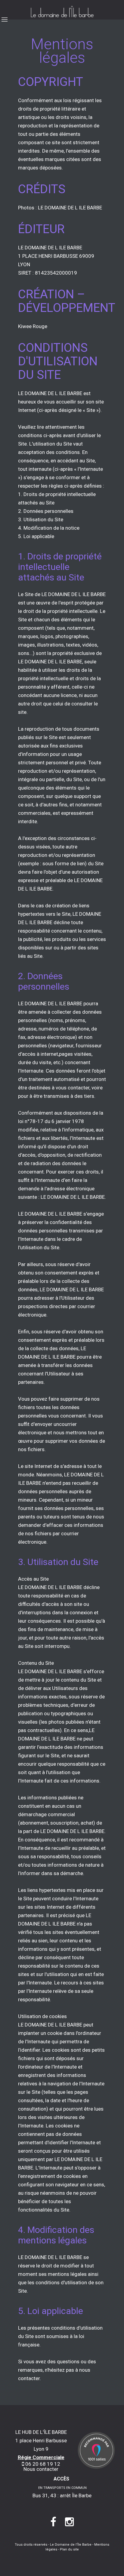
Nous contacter (41, 2469)
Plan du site (69, 2549)
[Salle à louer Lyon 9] (96, 2450)
